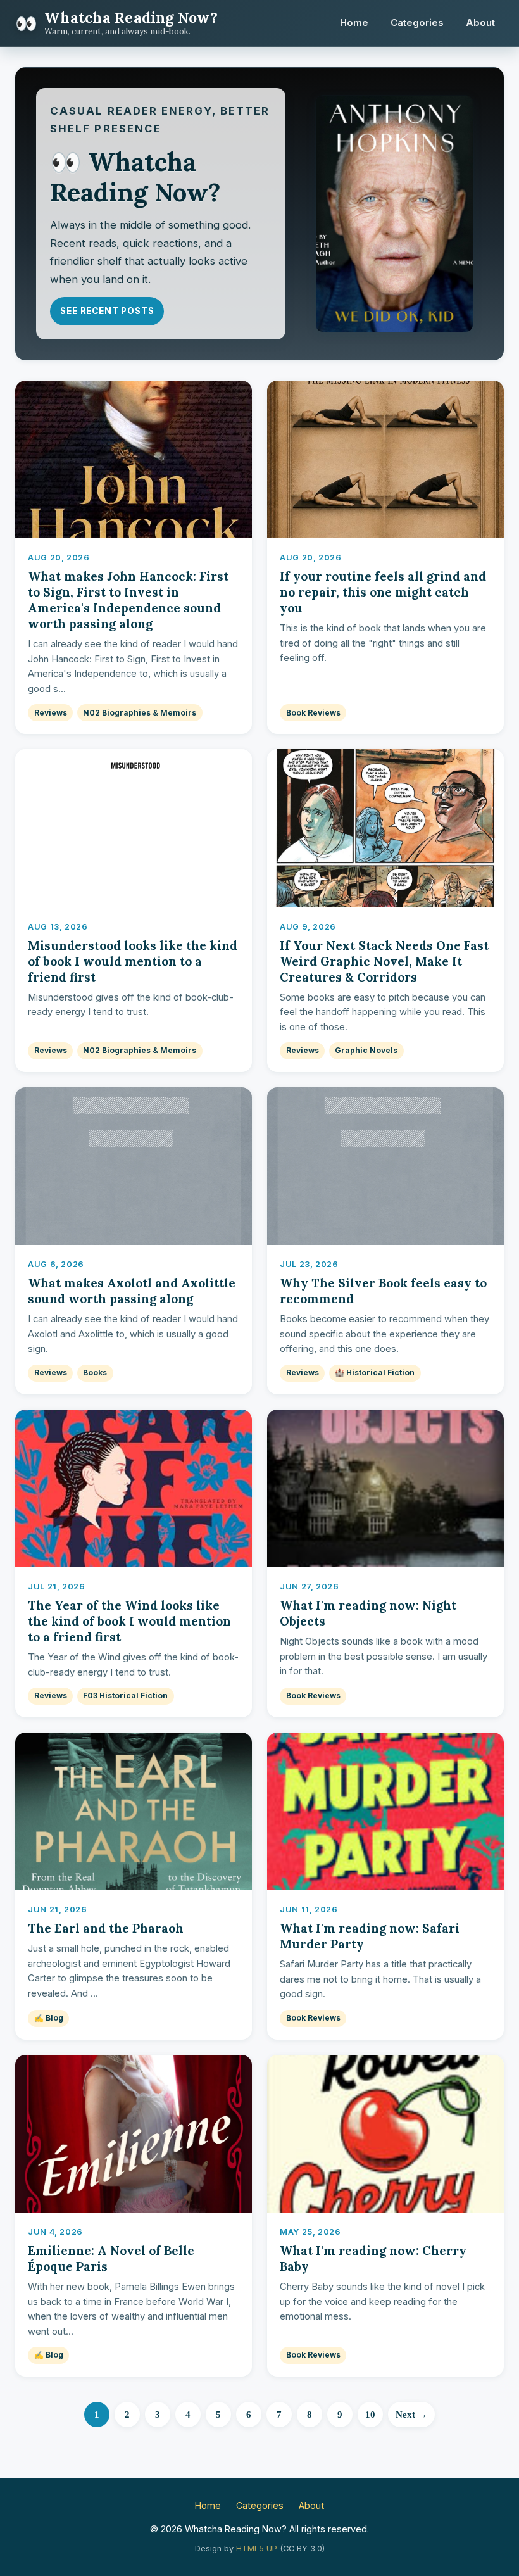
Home (354, 23)
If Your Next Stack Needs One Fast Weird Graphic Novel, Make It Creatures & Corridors (384, 961)
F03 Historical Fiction (125, 1695)
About (480, 23)
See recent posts (107, 311)
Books (95, 1373)
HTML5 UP (257, 2548)
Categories (417, 23)
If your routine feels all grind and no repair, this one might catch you (383, 592)
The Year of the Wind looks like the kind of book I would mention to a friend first (129, 1621)
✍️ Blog (49, 2018)
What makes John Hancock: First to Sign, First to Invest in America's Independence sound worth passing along (128, 600)
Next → (411, 2414)
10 (370, 2414)
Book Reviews (313, 713)
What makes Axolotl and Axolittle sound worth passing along (132, 1291)
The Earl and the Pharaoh (106, 1928)
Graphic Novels (366, 1050)
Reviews (51, 713)
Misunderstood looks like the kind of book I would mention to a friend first (133, 961)
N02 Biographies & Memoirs (140, 713)
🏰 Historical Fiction (375, 1373)
